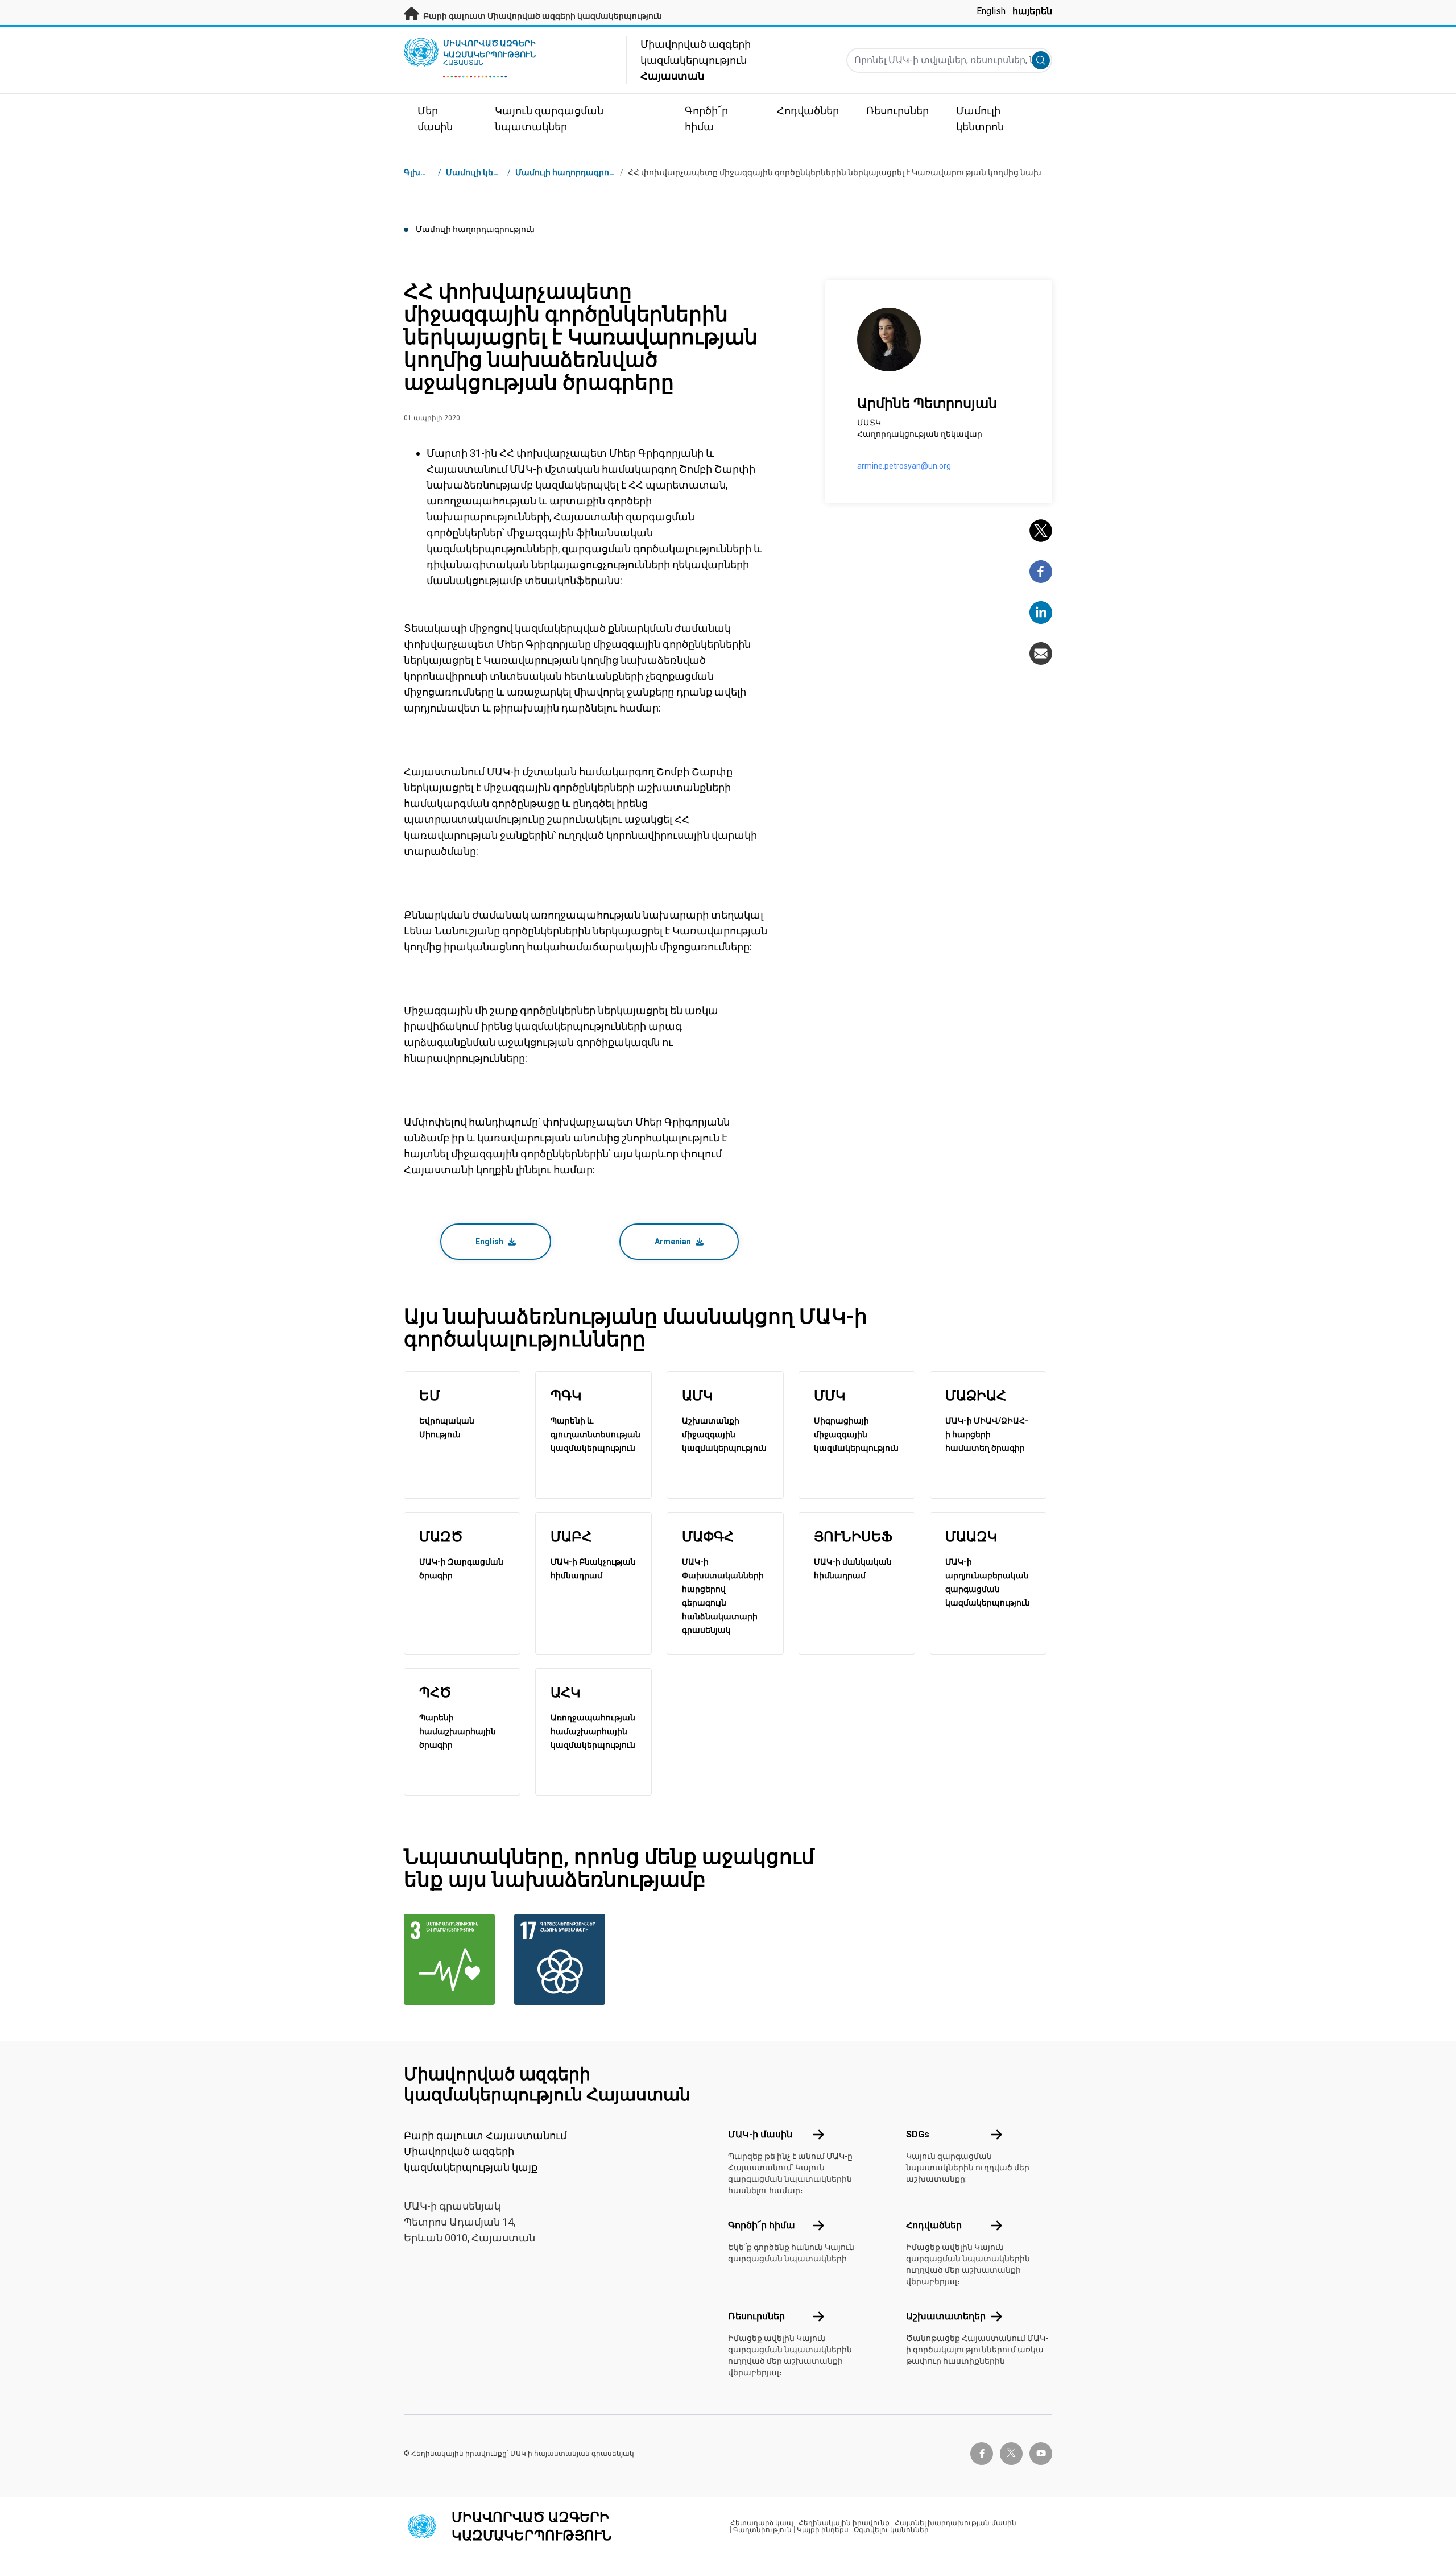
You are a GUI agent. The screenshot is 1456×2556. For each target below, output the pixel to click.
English (991, 11)
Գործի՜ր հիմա (762, 2225)
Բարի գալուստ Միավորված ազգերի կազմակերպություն (542, 16)
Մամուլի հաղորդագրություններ (582, 172)
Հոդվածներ (934, 2225)
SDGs (918, 2134)
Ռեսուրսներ (756, 2316)
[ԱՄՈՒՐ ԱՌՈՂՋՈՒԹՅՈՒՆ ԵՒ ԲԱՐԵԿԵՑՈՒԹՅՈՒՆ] (452, 1959)
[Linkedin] (1041, 613)
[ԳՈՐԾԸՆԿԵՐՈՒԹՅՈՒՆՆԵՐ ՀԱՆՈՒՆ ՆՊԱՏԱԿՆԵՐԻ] (562, 1959)
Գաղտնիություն (762, 2530)
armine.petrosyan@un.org (904, 466)
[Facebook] (1041, 572)
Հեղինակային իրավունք (844, 2523)
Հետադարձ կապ (762, 2523)
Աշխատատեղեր (946, 2316)
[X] (1041, 531)
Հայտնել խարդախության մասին (955, 2523)
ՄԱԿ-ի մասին (760, 2134)
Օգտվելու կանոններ (891, 2530)
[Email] (1041, 654)
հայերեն (1032, 11)
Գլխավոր (424, 172)
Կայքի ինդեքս (823, 2530)
